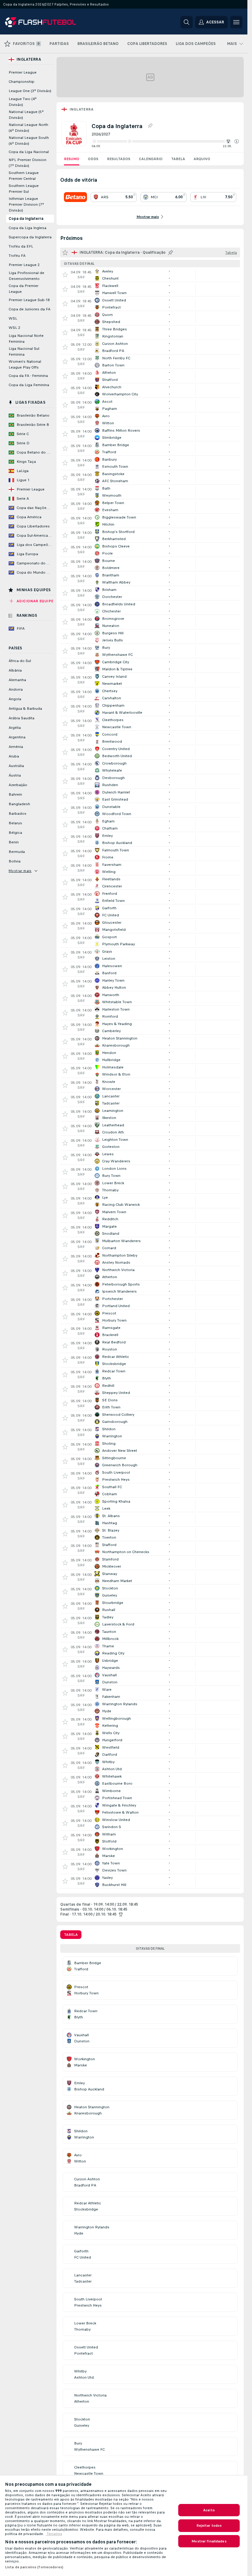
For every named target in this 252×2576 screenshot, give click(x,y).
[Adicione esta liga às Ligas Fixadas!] (150, 126)
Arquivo (202, 159)
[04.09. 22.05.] (165, 141)
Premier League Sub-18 (29, 300)
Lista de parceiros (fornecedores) (34, 2567)
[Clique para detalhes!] (150, 275)
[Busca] (187, 22)
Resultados (119, 159)
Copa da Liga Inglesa (28, 228)
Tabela (178, 159)
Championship (22, 82)
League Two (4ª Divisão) (23, 102)
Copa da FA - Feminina (28, 376)
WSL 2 (14, 328)
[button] (237, 141)
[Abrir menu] (236, 22)
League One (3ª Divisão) (30, 91)
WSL (13, 318)
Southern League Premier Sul (24, 189)
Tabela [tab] (71, 1935)
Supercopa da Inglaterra (30, 237)
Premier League (23, 72)
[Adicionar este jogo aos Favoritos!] (65, 275)
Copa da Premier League (24, 289)
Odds (93, 159)
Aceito (209, 2510)
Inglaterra (81, 109)
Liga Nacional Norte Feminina (26, 339)
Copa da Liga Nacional (29, 152)
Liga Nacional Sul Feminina (24, 351)
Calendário (151, 159)
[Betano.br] (75, 197)
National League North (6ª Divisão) (28, 128)
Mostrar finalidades (209, 2541)
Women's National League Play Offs (25, 364)
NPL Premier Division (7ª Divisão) (28, 163)
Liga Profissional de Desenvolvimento (26, 276)
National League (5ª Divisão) (26, 115)
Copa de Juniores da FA (30, 309)
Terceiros (54, 2534)
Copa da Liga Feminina (29, 385)
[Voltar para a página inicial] (47, 22)
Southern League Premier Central (24, 176)
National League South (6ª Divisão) (29, 141)
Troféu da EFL (21, 246)
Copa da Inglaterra (26, 219)
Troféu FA (17, 256)
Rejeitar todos (209, 2526)
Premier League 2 (24, 265)
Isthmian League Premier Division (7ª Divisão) (26, 204)
